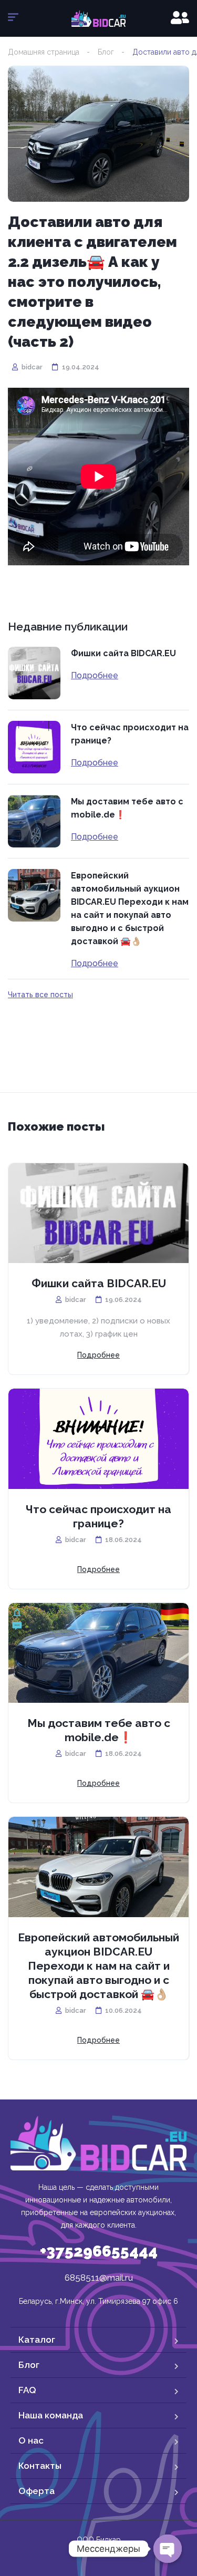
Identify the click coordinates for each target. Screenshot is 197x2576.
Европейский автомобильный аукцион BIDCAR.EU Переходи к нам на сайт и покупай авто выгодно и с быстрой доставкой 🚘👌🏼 (130, 908)
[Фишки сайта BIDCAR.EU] (34, 673)
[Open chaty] (168, 2549)
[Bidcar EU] (98, 18)
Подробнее (95, 676)
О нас (31, 2440)
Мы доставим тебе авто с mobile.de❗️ (127, 808)
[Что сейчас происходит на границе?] (34, 747)
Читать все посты (40, 995)
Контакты (40, 2466)
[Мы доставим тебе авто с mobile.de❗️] (34, 821)
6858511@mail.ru (99, 2278)
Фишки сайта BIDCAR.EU (123, 653)
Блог (106, 52)
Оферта (37, 2491)
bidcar (31, 367)
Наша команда (51, 2415)
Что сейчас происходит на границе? (130, 734)
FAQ (27, 2390)
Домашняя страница (44, 52)
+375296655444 (99, 2251)
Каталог (37, 2340)
